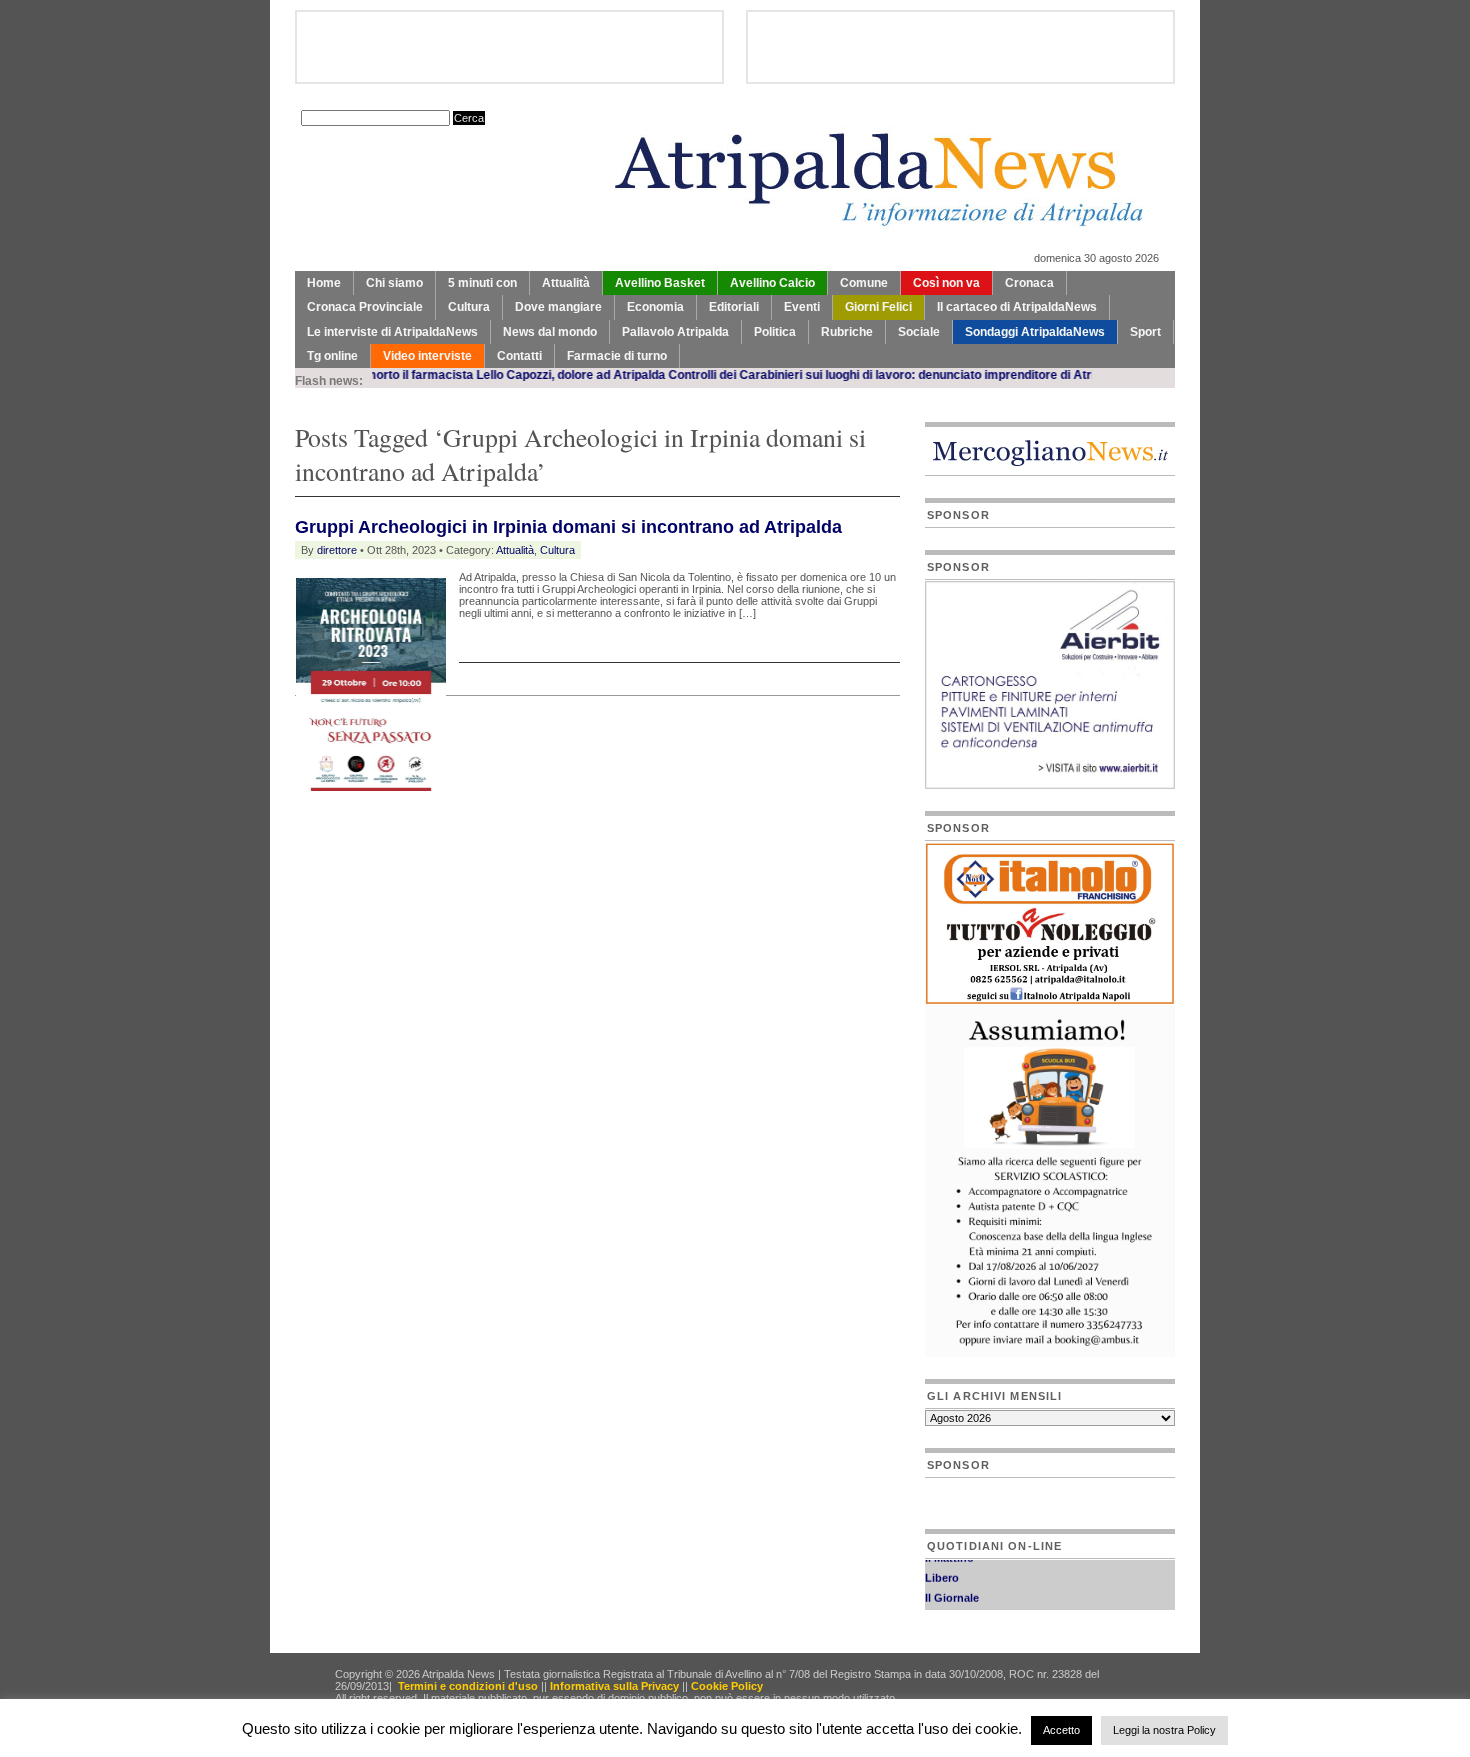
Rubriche (847, 332)
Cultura (469, 307)
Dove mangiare (558, 307)
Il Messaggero (961, 1608)
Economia (655, 307)
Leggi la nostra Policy (1164, 1730)
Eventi (802, 307)
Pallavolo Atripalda (675, 332)
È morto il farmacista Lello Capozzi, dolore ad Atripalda (467, 375)
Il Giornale (952, 1588)
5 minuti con (482, 283)
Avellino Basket (660, 283)
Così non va (946, 283)
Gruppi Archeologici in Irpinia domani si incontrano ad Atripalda (568, 527)
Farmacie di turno (617, 356)
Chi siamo (394, 283)
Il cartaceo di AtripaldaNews (1017, 307)
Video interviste (427, 356)
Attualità (566, 283)
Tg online (332, 356)
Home (324, 283)
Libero (942, 1568)
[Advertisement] (529, 834)
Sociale (919, 332)
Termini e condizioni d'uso (468, 1686)
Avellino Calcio (772, 283)
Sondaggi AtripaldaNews (1035, 332)
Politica (775, 332)
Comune (864, 283)
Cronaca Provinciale (365, 307)
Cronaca (1029, 283)
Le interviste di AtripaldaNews (392, 332)
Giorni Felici (878, 307)
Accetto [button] (1061, 1730)
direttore (337, 550)
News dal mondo (550, 332)
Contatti (519, 356)
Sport (1145, 332)
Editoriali (734, 307)
